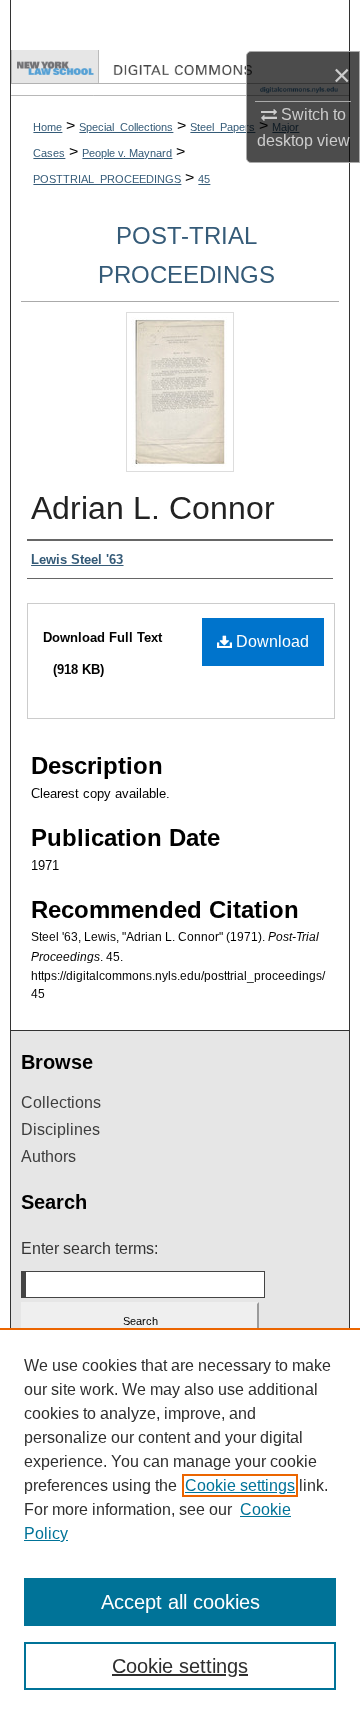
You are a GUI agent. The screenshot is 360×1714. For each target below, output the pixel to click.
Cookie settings (240, 1485)
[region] (180, 1521)
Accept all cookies (180, 1602)
